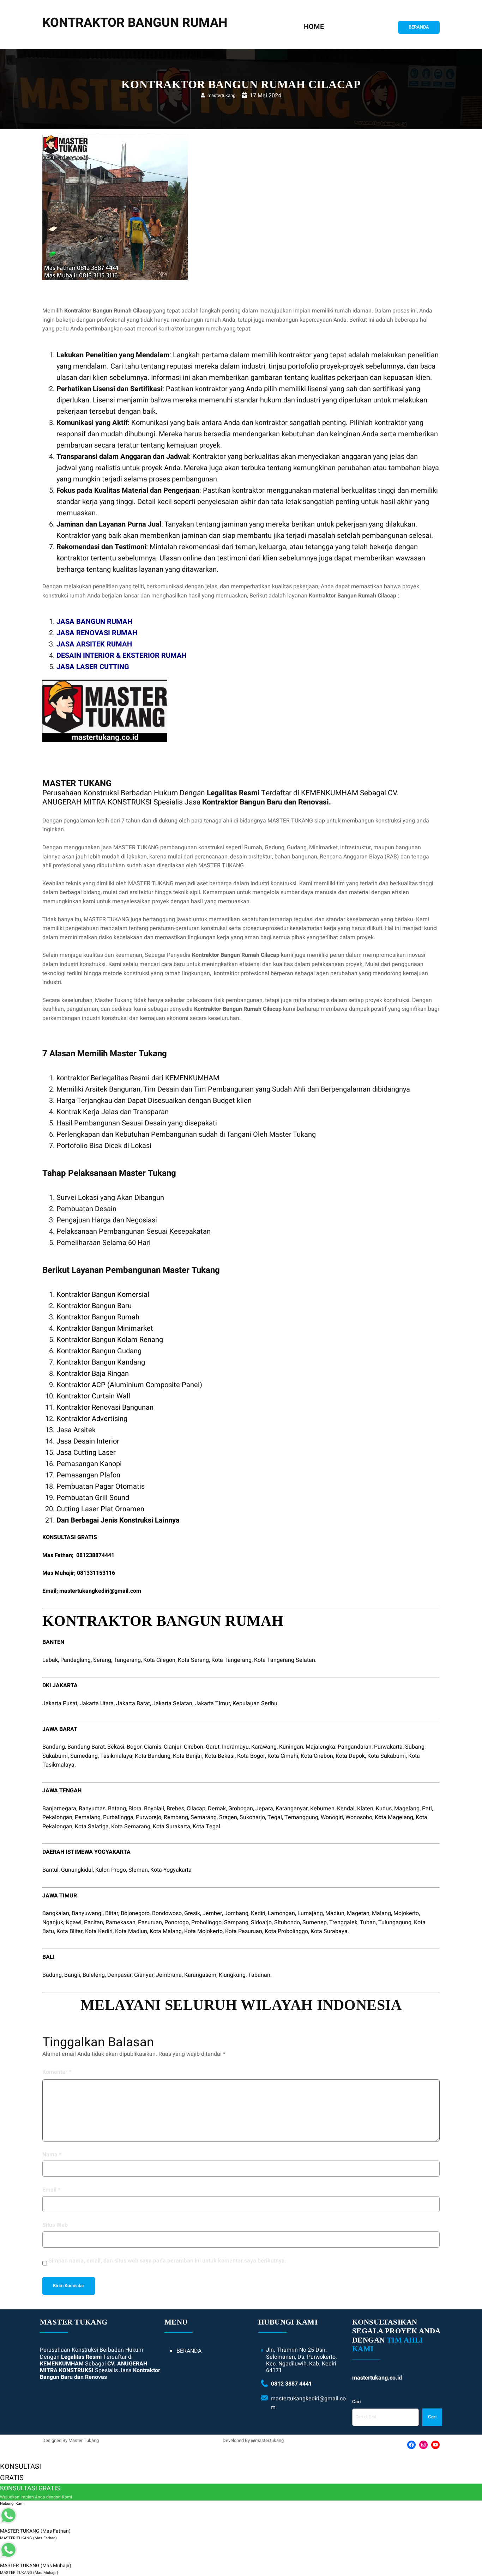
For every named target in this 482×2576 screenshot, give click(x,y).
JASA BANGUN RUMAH (94, 622)
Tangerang (127, 1660)
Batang (117, 1809)
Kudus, (384, 1809)
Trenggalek (343, 1922)
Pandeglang (76, 1660)
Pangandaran (355, 1747)
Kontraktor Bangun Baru (94, 1306)
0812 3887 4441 (291, 2384)
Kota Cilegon (159, 1660)
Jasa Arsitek (76, 1430)
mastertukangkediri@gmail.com (100, 1591)
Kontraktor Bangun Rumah (98, 1317)
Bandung (54, 1747)
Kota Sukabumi (387, 1756)
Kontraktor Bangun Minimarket (105, 1328)
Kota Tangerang (231, 1660)
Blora (135, 1809)
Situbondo (287, 1922)
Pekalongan (57, 1817)
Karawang (264, 1747)
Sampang (236, 1922)
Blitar (112, 1913)
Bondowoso (167, 1913)
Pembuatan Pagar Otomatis (101, 1486)
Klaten (365, 1809)
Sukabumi (55, 1756)
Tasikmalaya (116, 1756)
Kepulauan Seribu (255, 1703)
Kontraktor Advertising (92, 1419)
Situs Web (55, 2225)
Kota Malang (166, 1931)
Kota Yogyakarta (171, 1870)
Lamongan (281, 1913)
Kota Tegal (206, 1827)
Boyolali (154, 1809)
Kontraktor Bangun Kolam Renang (110, 1340)
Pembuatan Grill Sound (93, 1498)
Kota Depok (350, 1756)
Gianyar (144, 1975)
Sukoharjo (252, 1817)
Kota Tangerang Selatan (285, 1660)
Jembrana (169, 1975)
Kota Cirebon (317, 1756)
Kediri (258, 1913)
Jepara (264, 1809)
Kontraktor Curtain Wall (93, 1396)
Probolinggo (206, 1922)
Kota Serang (193, 1660)
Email (51, 2190)
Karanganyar (292, 1809)
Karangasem (200, 1975)
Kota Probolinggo (286, 1931)
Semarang (204, 1817)
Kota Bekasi (220, 1756)
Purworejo (149, 1817)
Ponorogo (177, 1922)
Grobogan (241, 1809)
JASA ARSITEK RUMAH (94, 644)
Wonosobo (359, 1817)
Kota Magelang (394, 1817)
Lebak (50, 1660)
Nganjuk (53, 1922)
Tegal (275, 1817)
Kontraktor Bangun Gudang (99, 1351)
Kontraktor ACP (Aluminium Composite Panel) (129, 1385)
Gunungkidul (77, 1870)
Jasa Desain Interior (88, 1441)
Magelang (407, 1809)
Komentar (57, 2072)
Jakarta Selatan (172, 1703)
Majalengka (320, 1747)
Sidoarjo (261, 1922)
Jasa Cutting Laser (86, 1453)
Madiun (335, 1913)
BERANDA (419, 27)
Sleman (138, 1870)
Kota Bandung (153, 1756)
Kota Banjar (188, 1756)
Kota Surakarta (171, 1827)
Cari (356, 2402)
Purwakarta (388, 1747)
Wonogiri (332, 1817)
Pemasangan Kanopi (89, 1464)
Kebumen (322, 1809)
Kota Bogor (251, 1756)
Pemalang (88, 1817)
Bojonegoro (135, 1913)
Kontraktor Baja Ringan (93, 1374)
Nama (52, 2155)
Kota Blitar (70, 1931)
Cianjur (173, 1747)
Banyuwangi (87, 1913)
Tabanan (259, 1975)
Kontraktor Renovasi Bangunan (105, 1407)
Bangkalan (56, 1913)
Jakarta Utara (97, 1703)
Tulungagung (395, 1922)
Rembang (176, 1817)
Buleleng (94, 1975)
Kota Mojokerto (203, 1931)
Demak (217, 1809)
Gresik (192, 1913)
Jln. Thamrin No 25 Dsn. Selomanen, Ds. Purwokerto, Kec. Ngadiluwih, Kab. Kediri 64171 (301, 2360)
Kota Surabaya (329, 1931)
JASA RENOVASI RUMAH (97, 633)
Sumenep (315, 1922)
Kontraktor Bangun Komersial (103, 1295)
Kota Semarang (131, 1827)
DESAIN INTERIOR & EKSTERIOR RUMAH (122, 655)
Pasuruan (150, 1922)
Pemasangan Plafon (88, 1475)
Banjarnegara (59, 1809)
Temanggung (301, 1817)
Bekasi (116, 1747)
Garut (213, 1747)
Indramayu (235, 1747)
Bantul (50, 1870)
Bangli (72, 1975)
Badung (52, 1975)
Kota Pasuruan (244, 1931)
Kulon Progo (111, 1870)
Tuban (368, 1922)
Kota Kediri (99, 1931)
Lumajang (310, 1913)
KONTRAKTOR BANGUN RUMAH (135, 23)
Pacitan (94, 1922)
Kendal (346, 1809)
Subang (415, 1747)
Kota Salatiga (92, 1827)
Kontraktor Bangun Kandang (101, 1362)
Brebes (175, 1809)
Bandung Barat (86, 1747)
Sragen (228, 1817)
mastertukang (221, 95)
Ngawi (74, 1922)
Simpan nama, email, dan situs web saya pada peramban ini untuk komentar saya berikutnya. (167, 2261)
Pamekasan (120, 1922)
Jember (212, 1913)
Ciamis (153, 1747)
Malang (381, 1913)
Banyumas (92, 1809)
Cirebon (194, 1747)
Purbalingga (118, 1817)
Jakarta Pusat (60, 1703)
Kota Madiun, (132, 1931)
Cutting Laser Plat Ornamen (100, 1509)
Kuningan (291, 1747)
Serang (102, 1660)
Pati (427, 1809)
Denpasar (119, 1975)
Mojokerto (406, 1913)
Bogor (134, 1747)
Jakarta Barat (133, 1703)
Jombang (236, 1913)
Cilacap (196, 1809)
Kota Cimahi (283, 1756)
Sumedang (84, 1756)
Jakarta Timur (212, 1703)
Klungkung (232, 1975)
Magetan (358, 1913)
